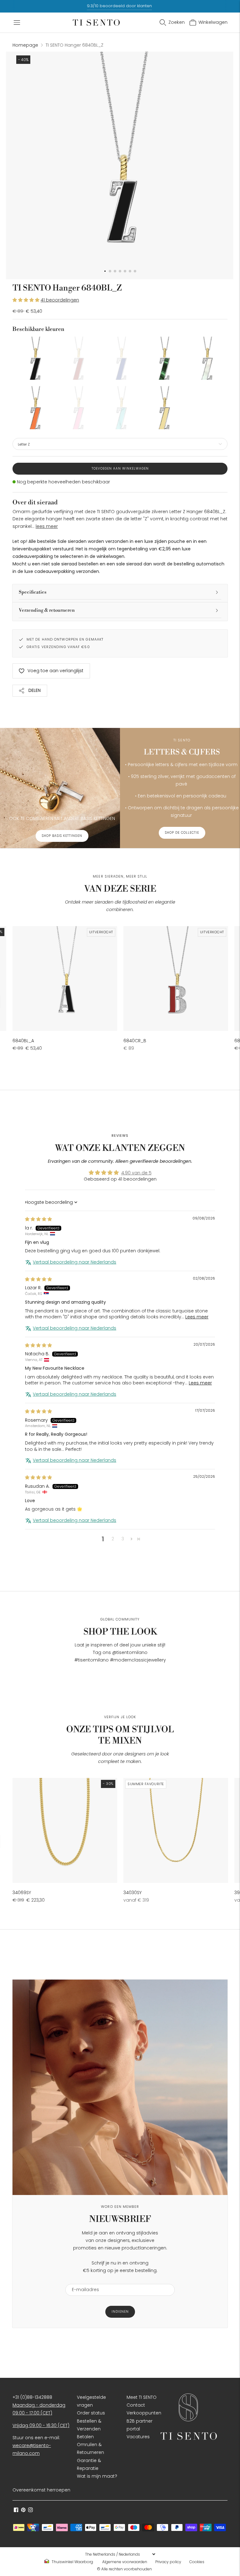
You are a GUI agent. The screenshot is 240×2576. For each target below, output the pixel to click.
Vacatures (138, 2437)
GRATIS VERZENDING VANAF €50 (58, 647)
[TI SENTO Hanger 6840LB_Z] (120, 358)
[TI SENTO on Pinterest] (23, 2511)
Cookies (197, 2562)
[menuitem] (71, 2562)
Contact (136, 2405)
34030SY (132, 1893)
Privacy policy (168, 2562)
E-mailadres (83, 2280)
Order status (91, 2413)
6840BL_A (23, 1041)
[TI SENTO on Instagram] (30, 2511)
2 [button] (113, 1539)
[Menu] (17, 23)
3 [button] (123, 1539)
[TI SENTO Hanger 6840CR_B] (176, 979)
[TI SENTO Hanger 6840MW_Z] (206, 358)
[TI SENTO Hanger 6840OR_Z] (34, 408)
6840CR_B (135, 1041)
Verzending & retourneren (47, 610)
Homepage (25, 45)
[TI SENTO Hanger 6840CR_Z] (77, 358)
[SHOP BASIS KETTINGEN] (60, 788)
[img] (38, 1219)
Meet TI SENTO (142, 2397)
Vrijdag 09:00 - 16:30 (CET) (41, 2425)
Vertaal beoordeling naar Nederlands (75, 1262)
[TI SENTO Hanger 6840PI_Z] (77, 408)
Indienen (120, 2312)
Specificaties (33, 592)
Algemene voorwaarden (125, 2562)
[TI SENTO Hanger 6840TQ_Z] (120, 408)
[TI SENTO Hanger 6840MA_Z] (163, 358)
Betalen (85, 2437)
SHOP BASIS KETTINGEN (62, 836)
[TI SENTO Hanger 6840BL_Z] (34, 358)
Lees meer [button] (197, 1317)
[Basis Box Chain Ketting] (176, 1830)
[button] (27, 300)
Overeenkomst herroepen (41, 2490)
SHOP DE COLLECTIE (182, 833)
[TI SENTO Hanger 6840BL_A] (65, 979)
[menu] (120, 2554)
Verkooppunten (144, 2413)
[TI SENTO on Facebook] (16, 2511)
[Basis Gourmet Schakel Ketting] (65, 1830)
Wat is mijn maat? (97, 2476)
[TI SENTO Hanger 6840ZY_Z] (163, 408)
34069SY (22, 1893)
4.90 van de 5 (136, 1173)
